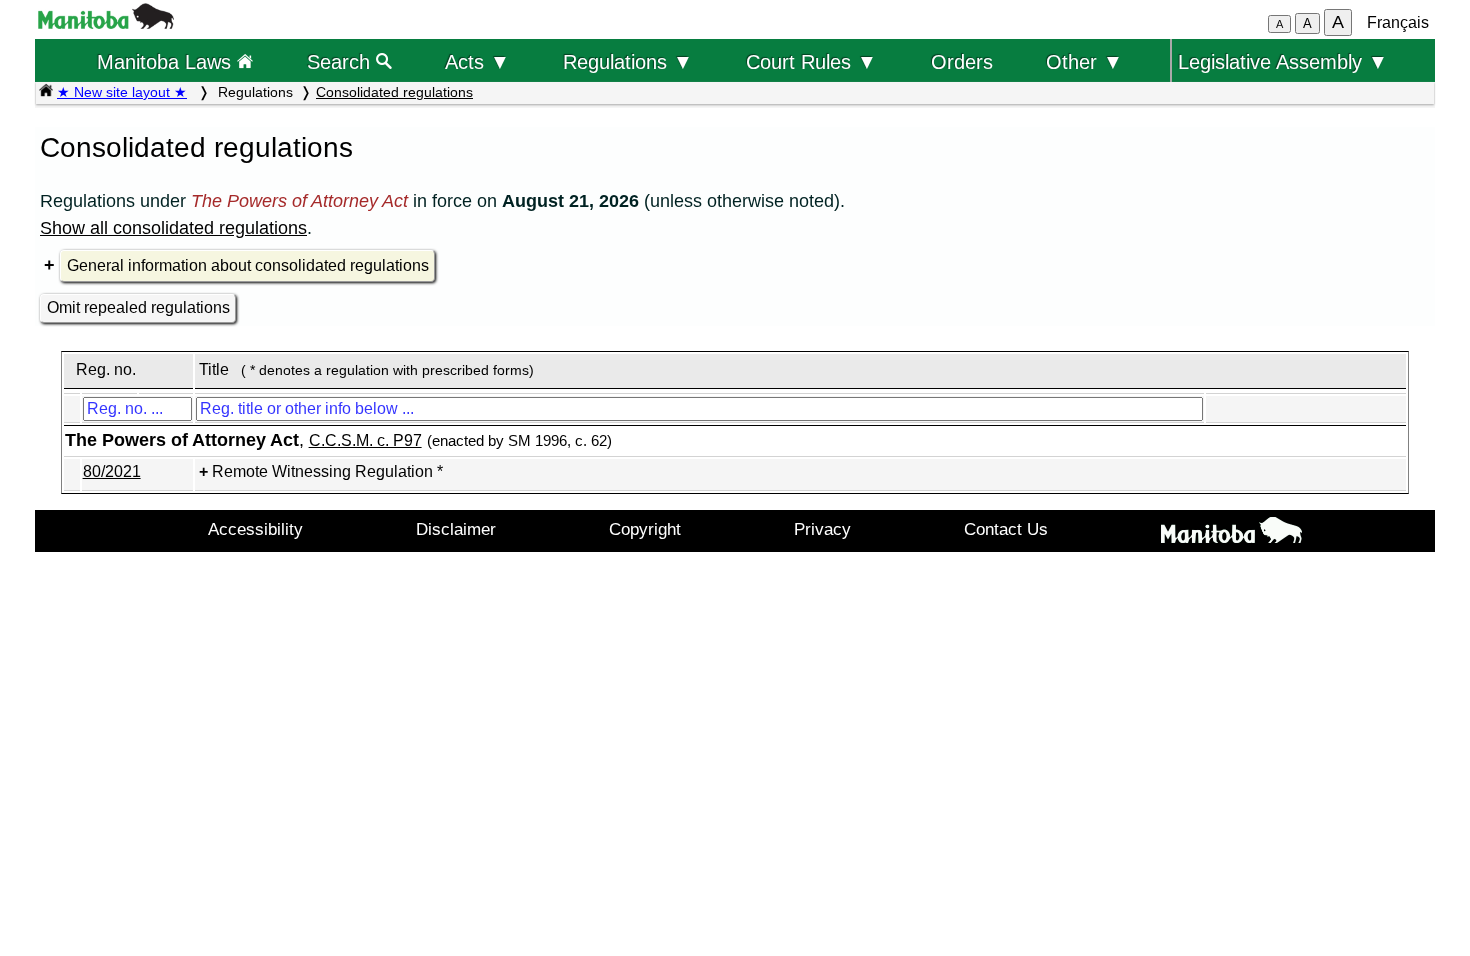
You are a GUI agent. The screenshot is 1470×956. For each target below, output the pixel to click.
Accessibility (255, 529)
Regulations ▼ (628, 61)
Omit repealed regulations (138, 307)
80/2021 (112, 471)
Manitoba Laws (167, 61)
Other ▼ (1084, 61)
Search (341, 61)
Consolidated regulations (394, 92)
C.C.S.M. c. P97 (365, 440)
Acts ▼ (477, 61)
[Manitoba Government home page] (1231, 534)
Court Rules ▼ (811, 61)
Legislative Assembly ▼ (1283, 61)
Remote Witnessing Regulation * (327, 471)
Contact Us (1006, 529)
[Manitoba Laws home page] (46, 92)
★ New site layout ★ (122, 92)
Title (214, 369)
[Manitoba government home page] (106, 23)
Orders (962, 61)
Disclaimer (456, 529)
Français (1398, 22)
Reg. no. (106, 369)
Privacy (822, 529)
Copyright (645, 529)
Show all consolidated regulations (173, 228)
